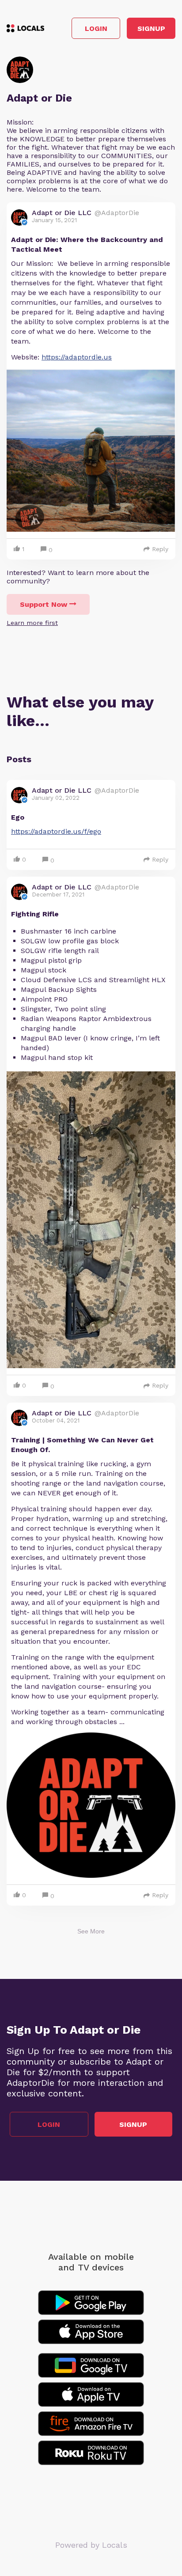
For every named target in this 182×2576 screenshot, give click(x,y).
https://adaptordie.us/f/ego (56, 831)
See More (91, 1931)
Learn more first (32, 623)
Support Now (44, 604)
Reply (160, 549)
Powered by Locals (91, 2545)
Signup (151, 28)
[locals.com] (25, 28)
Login (96, 28)
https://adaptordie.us (77, 357)
